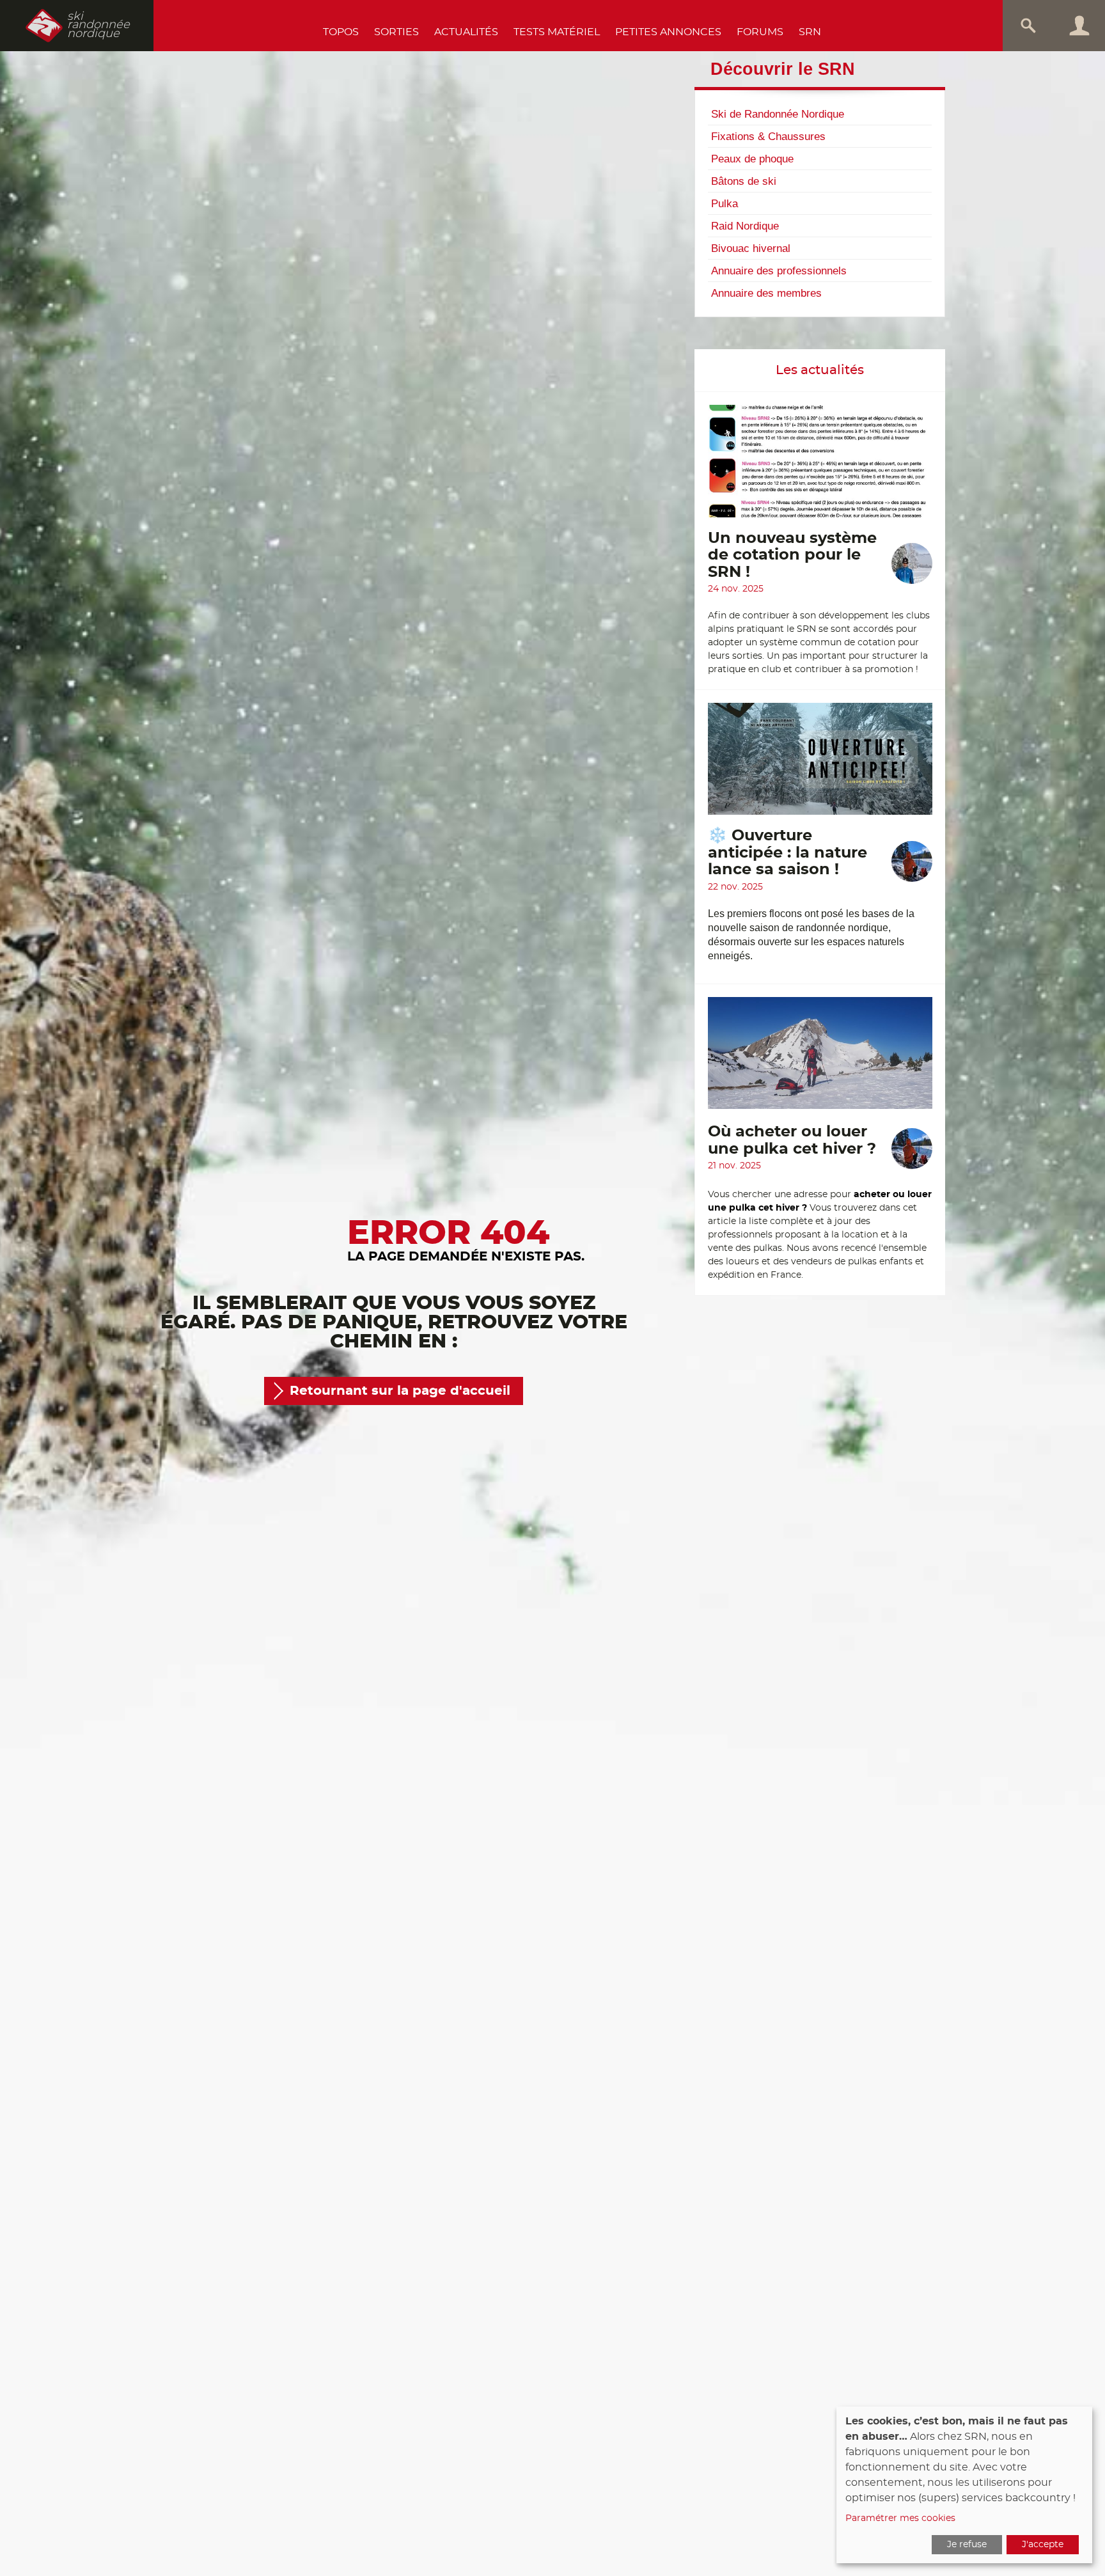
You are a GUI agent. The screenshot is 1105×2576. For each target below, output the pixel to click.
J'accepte (1043, 2545)
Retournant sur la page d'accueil (400, 1391)
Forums (760, 32)
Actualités (466, 32)
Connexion (1079, 26)
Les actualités (820, 370)
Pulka (725, 203)
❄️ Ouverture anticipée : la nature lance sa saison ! (788, 853)
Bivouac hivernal (751, 248)
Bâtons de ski (744, 181)
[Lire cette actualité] (820, 467)
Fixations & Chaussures (768, 136)
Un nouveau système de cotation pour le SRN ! (792, 555)
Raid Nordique (745, 226)
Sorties (396, 32)
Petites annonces (668, 32)
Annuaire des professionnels (779, 271)
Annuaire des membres (766, 293)
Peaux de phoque (752, 159)
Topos (341, 32)
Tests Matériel (557, 32)
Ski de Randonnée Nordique (778, 114)
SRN (810, 32)
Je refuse (967, 2545)
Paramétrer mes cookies (900, 2518)
